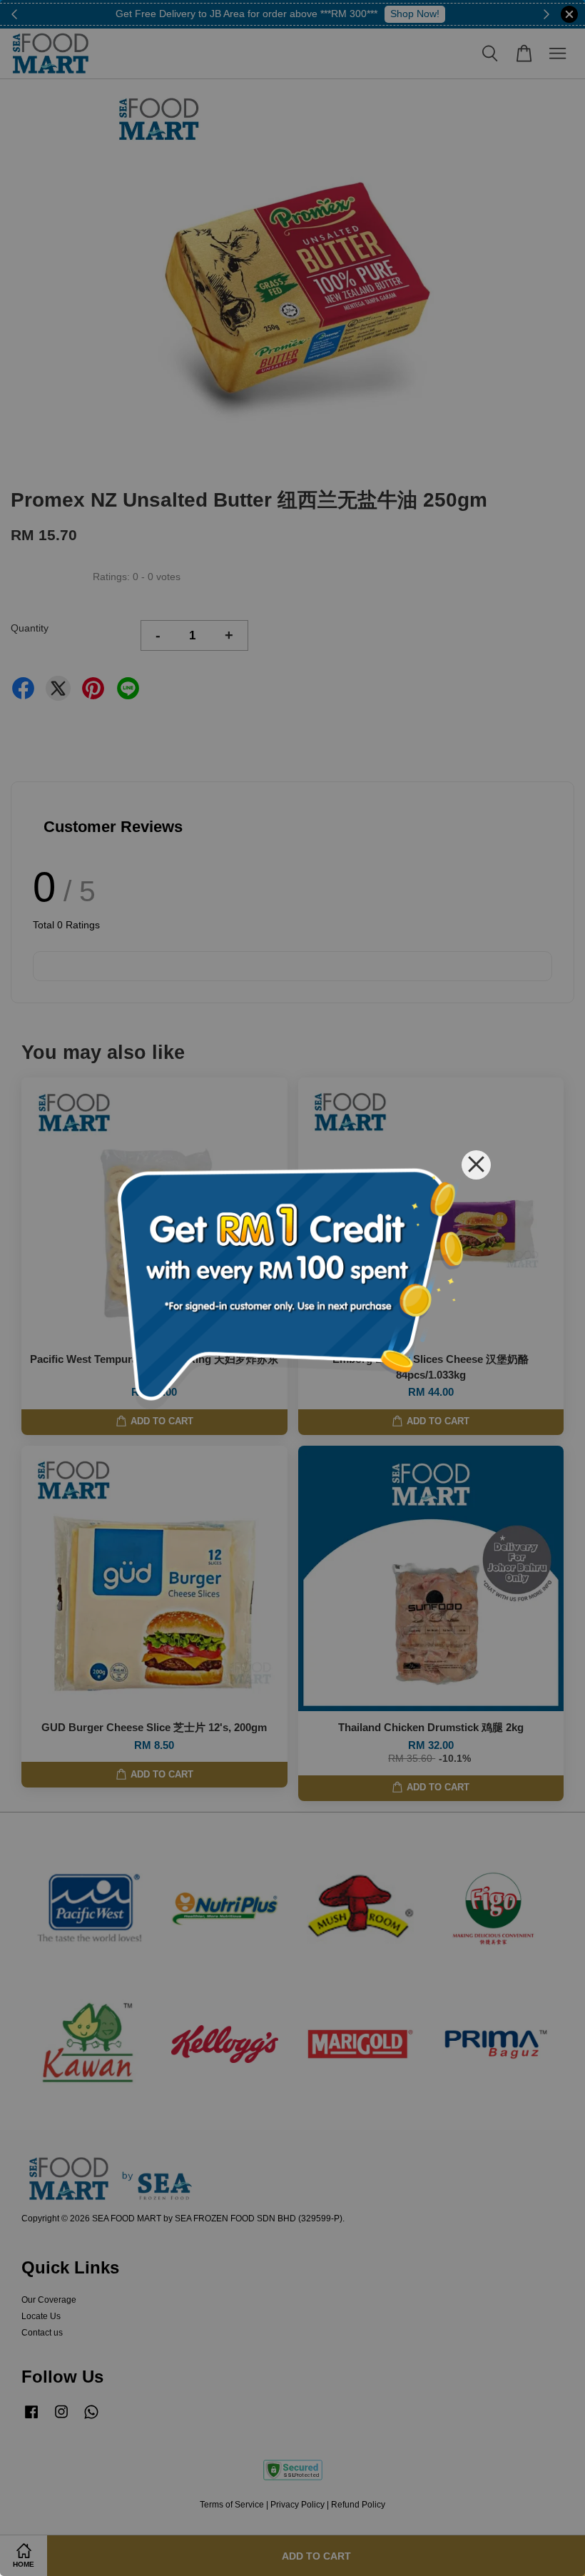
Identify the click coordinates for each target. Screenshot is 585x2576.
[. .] (292, 1288)
